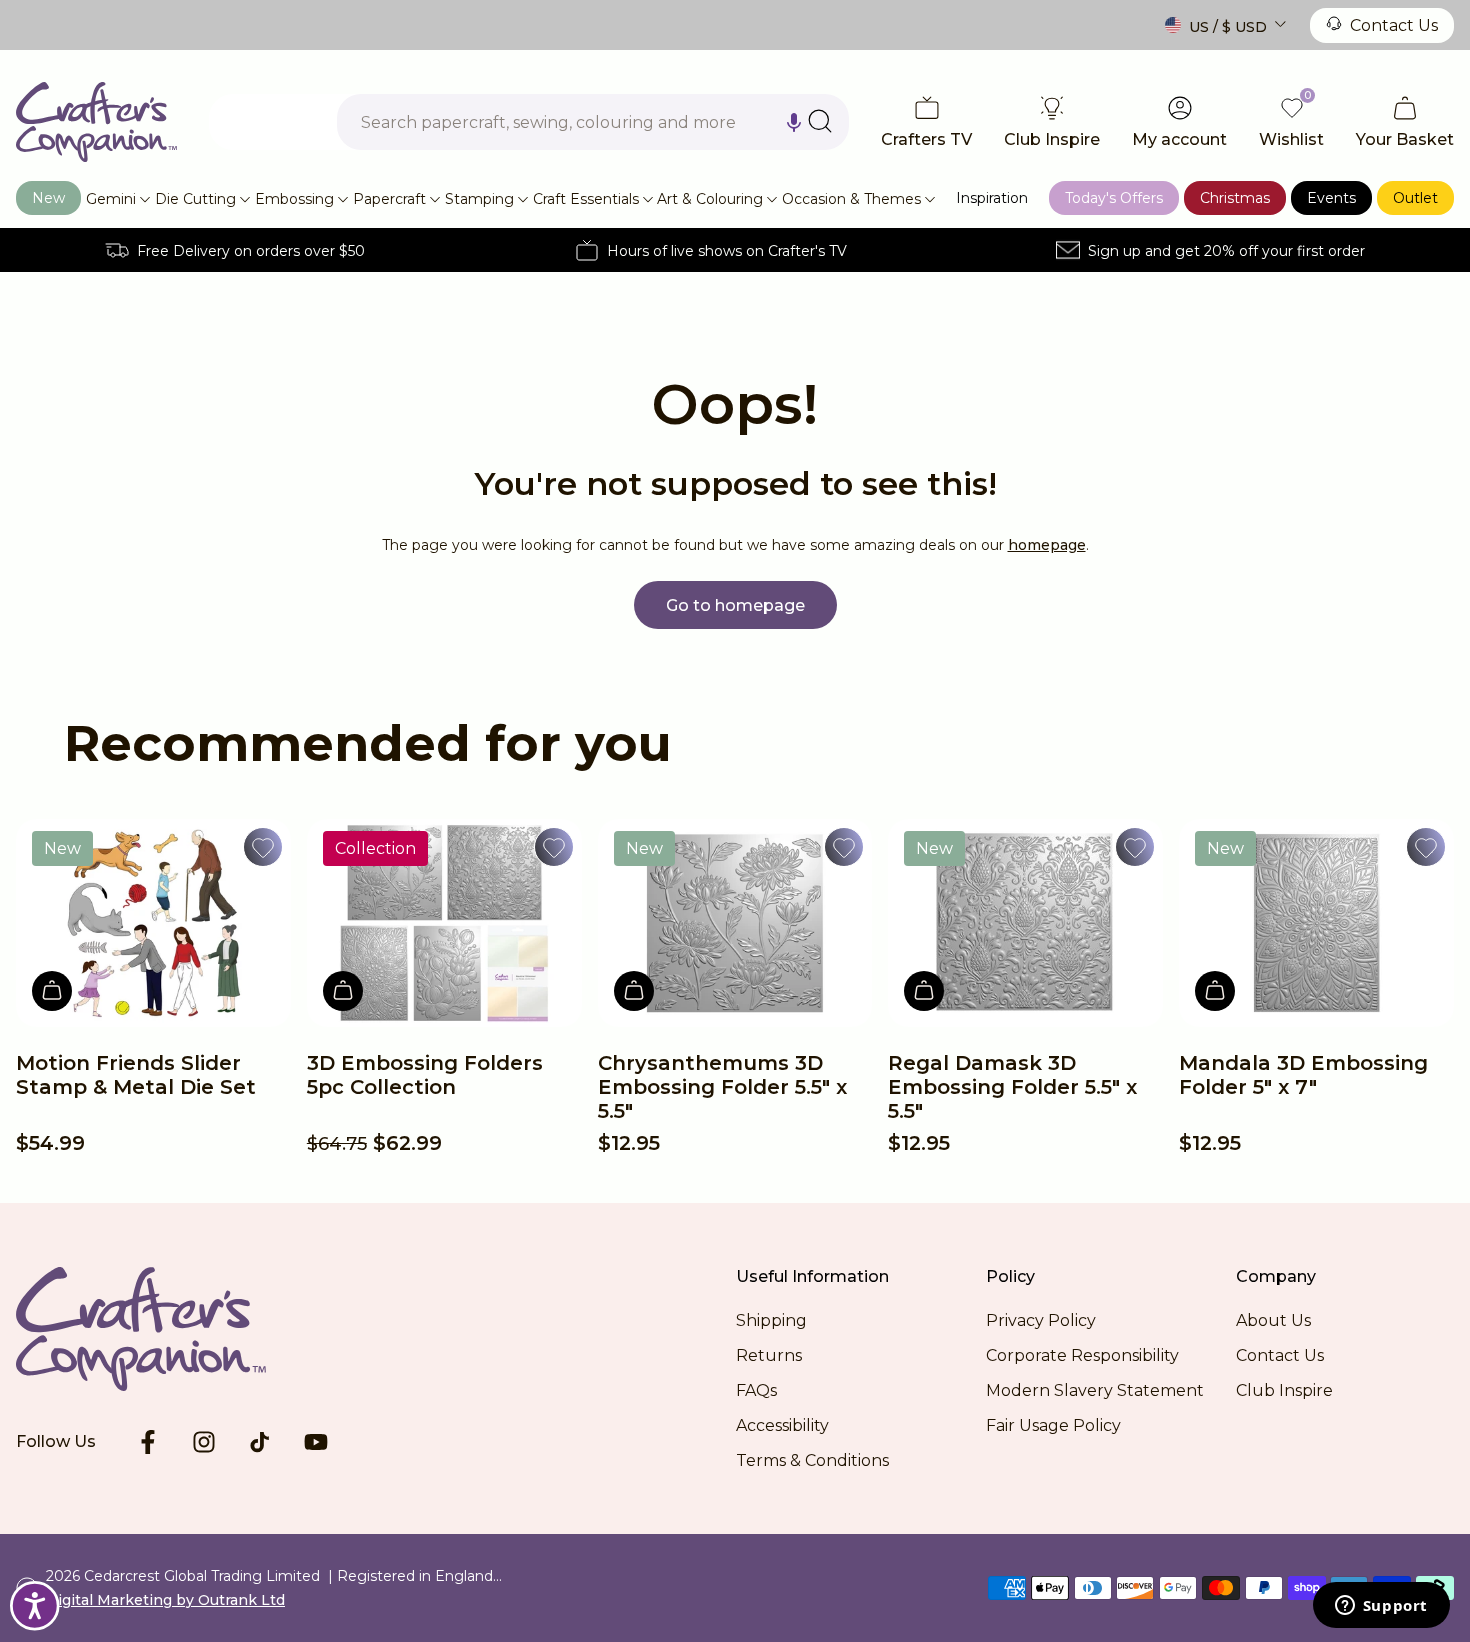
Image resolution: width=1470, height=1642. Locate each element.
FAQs (756, 1390)
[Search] (820, 121)
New (48, 198)
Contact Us (1394, 25)
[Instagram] (204, 1442)
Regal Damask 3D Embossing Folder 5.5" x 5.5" (1012, 1087)
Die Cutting (195, 199)
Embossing (294, 199)
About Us (1273, 1320)
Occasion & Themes (851, 199)
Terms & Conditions (812, 1460)
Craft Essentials (586, 199)
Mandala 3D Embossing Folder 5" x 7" (1303, 1075)
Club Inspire (1284, 1390)
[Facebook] (148, 1442)
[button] (794, 122)
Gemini (111, 199)
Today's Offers (1114, 198)
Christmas (1235, 198)
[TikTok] (260, 1442)
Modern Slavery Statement (1095, 1390)
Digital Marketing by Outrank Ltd (165, 1600)
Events (1331, 198)
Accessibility (782, 1425)
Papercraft (389, 199)
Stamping (479, 199)
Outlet (1415, 198)
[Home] (96, 122)
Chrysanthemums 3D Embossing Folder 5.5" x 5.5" (722, 1087)
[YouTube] (316, 1442)
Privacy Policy (1041, 1320)
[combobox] (593, 122)
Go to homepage (735, 605)
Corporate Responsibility (1082, 1355)
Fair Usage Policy (1053, 1425)
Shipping (771, 1320)
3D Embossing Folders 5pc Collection (425, 1075)
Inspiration (992, 198)
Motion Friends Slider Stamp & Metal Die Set (136, 1075)
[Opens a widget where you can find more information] (1381, 1607)
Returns (769, 1355)
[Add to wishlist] (263, 847)
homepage (1047, 545)
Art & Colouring (710, 199)
